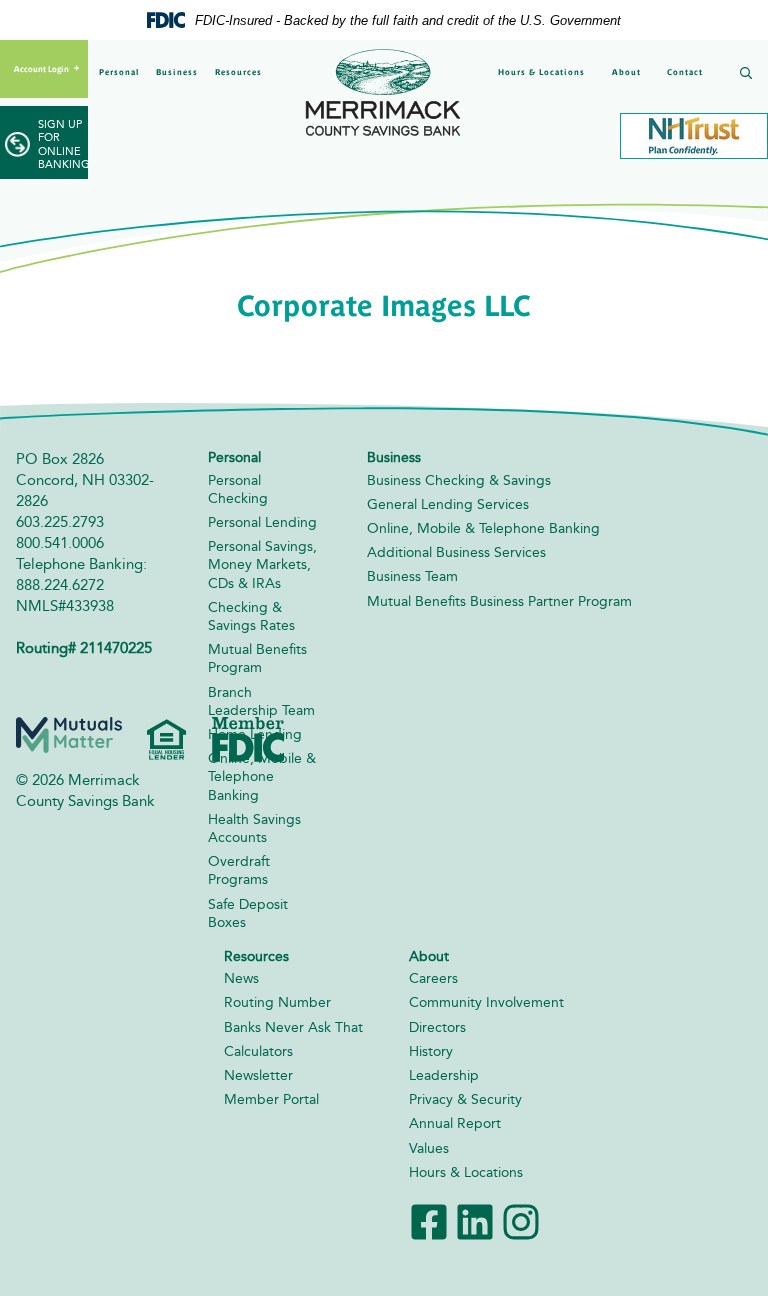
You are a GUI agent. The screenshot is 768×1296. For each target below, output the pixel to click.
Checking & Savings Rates (251, 616)
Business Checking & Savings (459, 480)
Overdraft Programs (239, 870)
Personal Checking (238, 489)
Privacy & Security (465, 1099)
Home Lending (255, 734)
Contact (685, 72)
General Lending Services (448, 504)
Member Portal (271, 1099)
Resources (238, 72)
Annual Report (455, 1123)
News (241, 978)
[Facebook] (429, 1220)
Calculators (258, 1051)
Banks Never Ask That (293, 1027)
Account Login (41, 69)
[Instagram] (521, 1220)
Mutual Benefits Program (257, 658)
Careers (433, 978)
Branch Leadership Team (261, 701)
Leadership (444, 1075)
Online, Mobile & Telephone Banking (262, 776)
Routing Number (277, 1002)
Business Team (412, 576)
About (626, 72)
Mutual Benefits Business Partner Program (499, 601)
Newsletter (258, 1075)
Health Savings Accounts (254, 828)
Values (429, 1148)
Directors (437, 1027)
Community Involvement (486, 1002)
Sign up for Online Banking (63, 144)
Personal (119, 72)
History (431, 1051)
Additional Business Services (456, 552)
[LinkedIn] (475, 1220)
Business (177, 72)
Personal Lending (262, 522)
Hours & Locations (541, 72)
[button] (742, 75)
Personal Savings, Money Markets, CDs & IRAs (262, 564)
